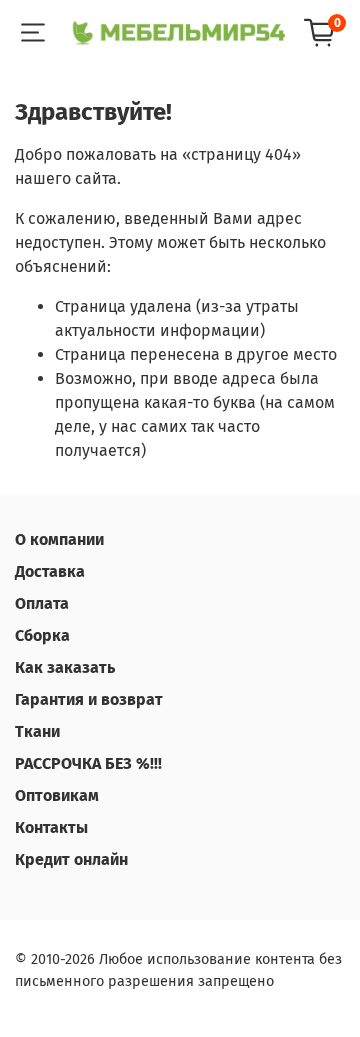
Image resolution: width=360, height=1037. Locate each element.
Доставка (50, 571)
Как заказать (65, 667)
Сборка (42, 635)
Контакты (51, 827)
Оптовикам (57, 795)
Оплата (42, 603)
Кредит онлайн (71, 859)
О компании (59, 539)
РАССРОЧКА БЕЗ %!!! (88, 763)
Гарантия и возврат (89, 699)
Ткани (37, 731)
